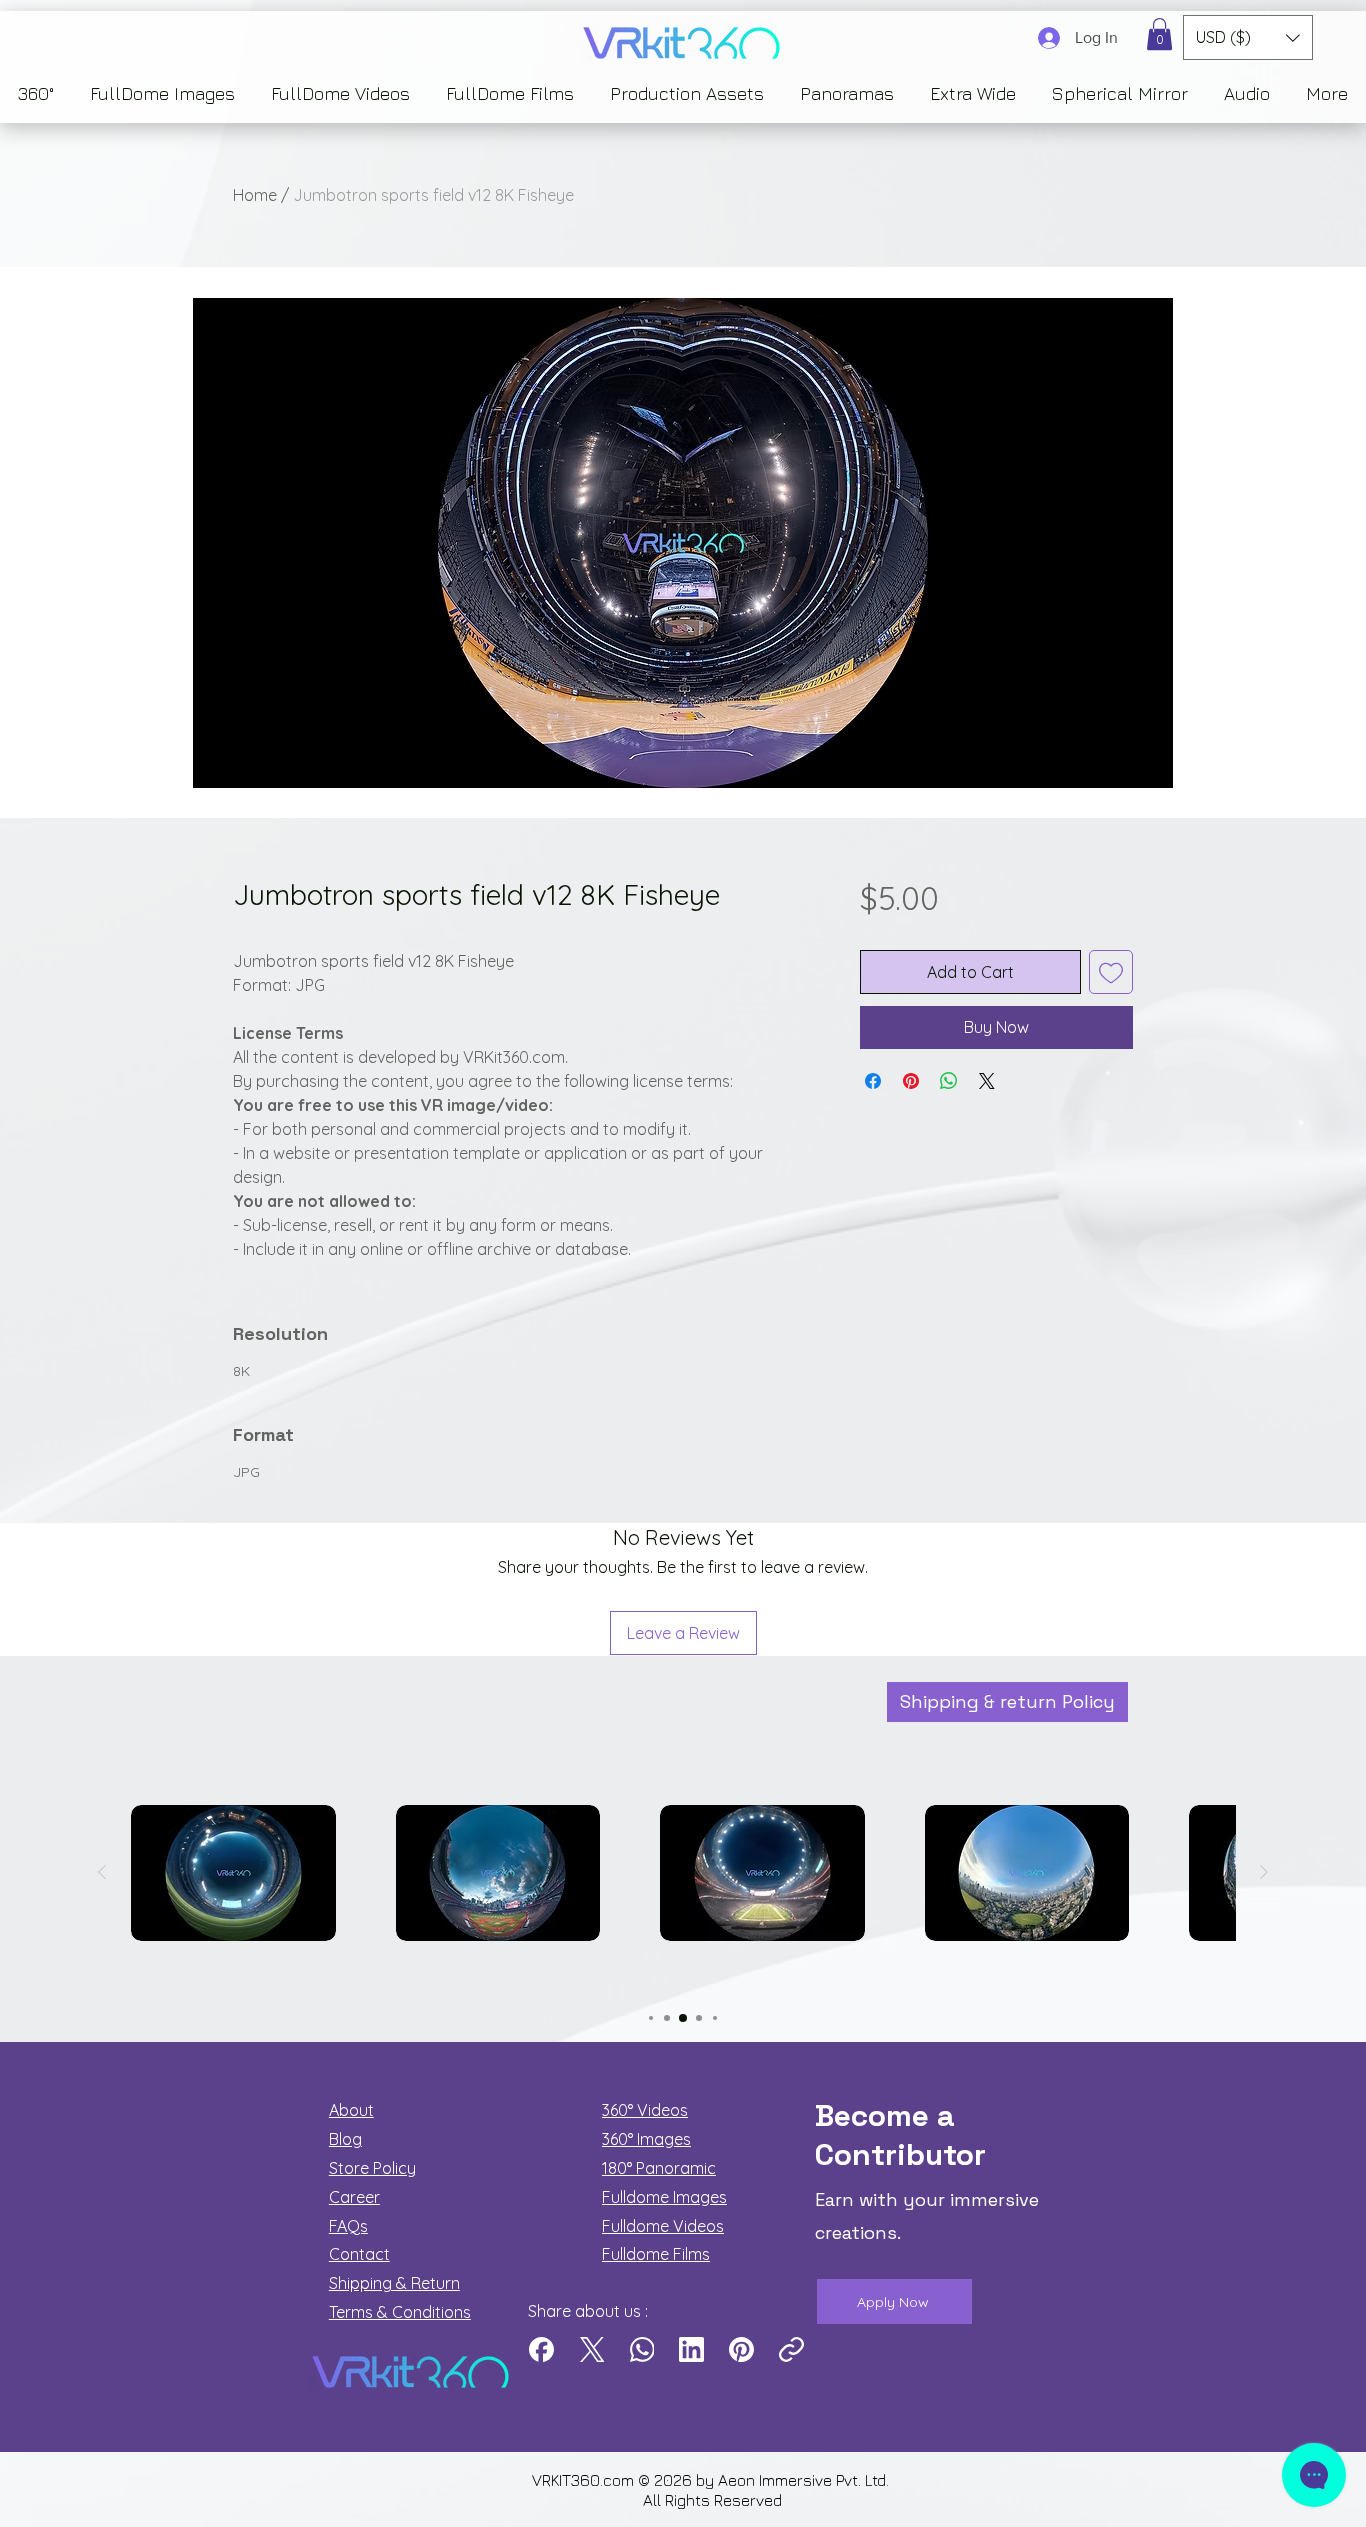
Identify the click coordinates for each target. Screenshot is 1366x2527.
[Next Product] (1264, 1872)
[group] (683, 1907)
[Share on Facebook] (873, 1081)
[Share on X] (987, 1081)
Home (255, 195)
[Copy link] (791, 2349)
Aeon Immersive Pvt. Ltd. (805, 2480)
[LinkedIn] (691, 2349)
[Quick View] (233, 1873)
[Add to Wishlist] (1111, 972)
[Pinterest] (741, 2349)
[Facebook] (541, 2349)
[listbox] (1248, 37)
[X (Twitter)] (591, 2349)
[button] (1159, 34)
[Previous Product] (102, 1872)
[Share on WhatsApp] (949, 1081)
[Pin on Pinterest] (911, 1081)
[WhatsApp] (641, 2349)
